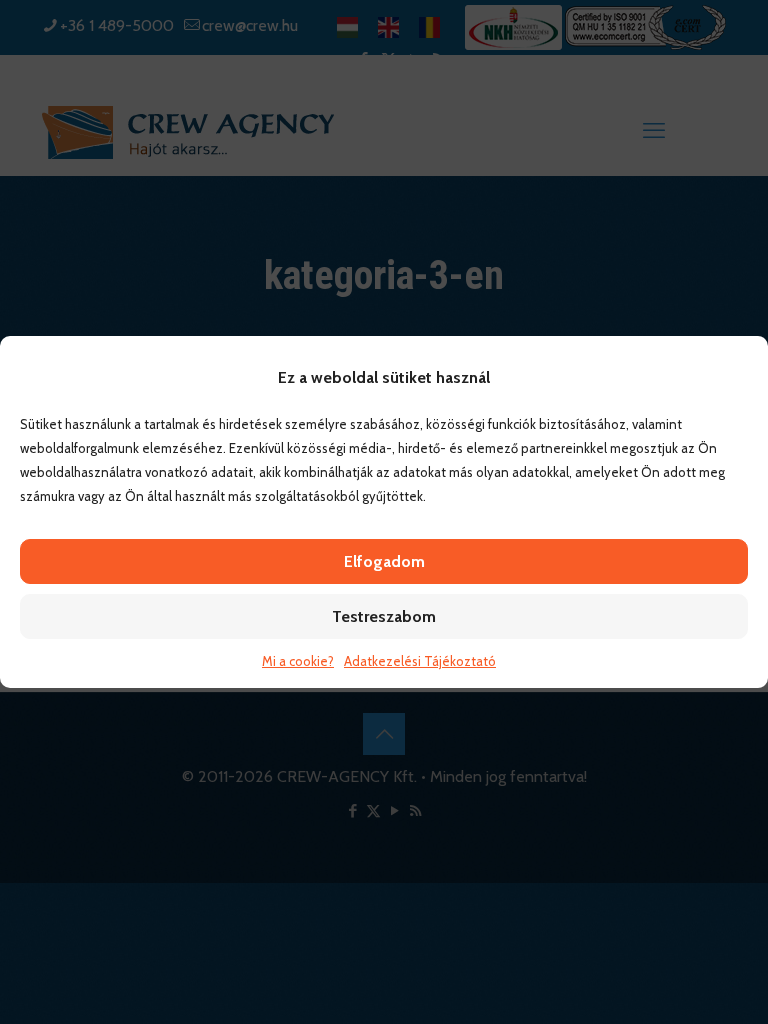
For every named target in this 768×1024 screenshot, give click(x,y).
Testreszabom (384, 616)
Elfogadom (384, 561)
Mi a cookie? (298, 661)
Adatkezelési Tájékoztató (420, 661)
